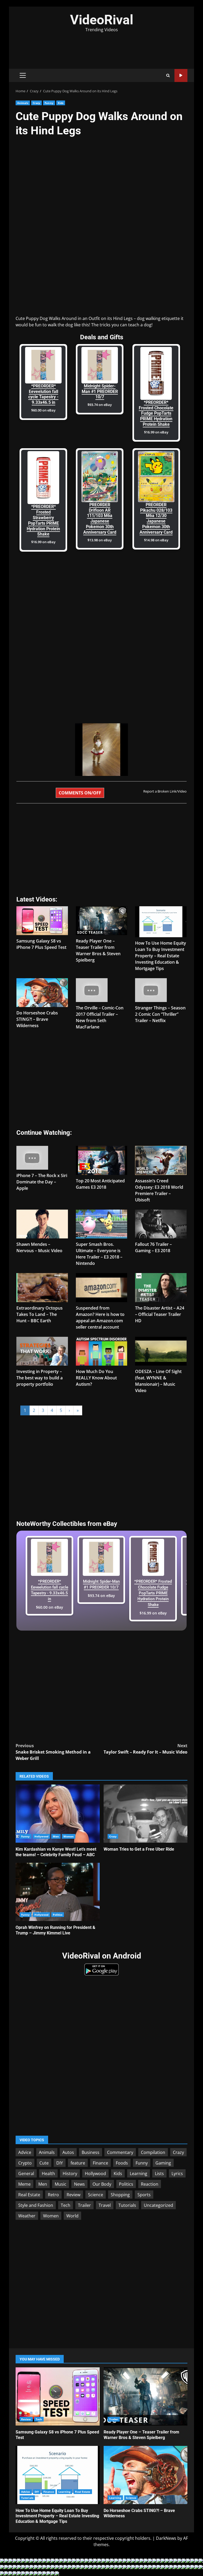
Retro (53, 2195)
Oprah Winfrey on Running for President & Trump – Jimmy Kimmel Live (58, 1892)
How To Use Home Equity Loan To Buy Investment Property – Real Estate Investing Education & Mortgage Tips (161, 956)
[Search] (168, 76)
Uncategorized (158, 2205)
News (79, 2184)
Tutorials (127, 2205)
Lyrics (177, 2174)
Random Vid (181, 76)
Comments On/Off (80, 793)
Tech (66, 2205)
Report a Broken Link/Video (165, 791)
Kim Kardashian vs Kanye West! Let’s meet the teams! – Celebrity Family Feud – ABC (58, 1814)
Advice (25, 2152)
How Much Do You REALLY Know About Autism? (96, 1378)
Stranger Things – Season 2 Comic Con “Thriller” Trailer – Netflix (160, 1014)
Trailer (84, 2205)
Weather (27, 2216)
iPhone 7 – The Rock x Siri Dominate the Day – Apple (42, 1182)
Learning (139, 2174)
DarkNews (166, 2538)
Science (96, 2195)
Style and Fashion (36, 2205)
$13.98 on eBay (100, 540)
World (72, 2216)
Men (56, 1836)
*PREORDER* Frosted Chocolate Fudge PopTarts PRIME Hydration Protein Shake (156, 413)
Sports (144, 2195)
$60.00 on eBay (43, 410)
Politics (58, 1915)
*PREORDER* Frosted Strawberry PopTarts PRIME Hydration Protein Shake (43, 520)
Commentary (120, 2152)
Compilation (153, 2152)
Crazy (37, 103)
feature (78, 2163)
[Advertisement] (101, 47)
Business (91, 2152)
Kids (61, 103)
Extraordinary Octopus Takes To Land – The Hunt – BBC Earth (40, 1314)
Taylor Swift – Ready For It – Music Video (146, 1749)
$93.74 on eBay (100, 405)
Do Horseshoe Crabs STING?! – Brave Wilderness (37, 1019)
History (70, 2174)
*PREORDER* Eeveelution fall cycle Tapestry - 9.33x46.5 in (43, 394)
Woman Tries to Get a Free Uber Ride (146, 1814)
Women (69, 1836)
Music (61, 2184)
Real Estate (29, 2195)
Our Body (102, 2184)
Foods (122, 2163)
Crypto (25, 2163)
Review (73, 2195)
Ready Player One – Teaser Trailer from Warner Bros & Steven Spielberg (146, 2396)
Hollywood (41, 1836)
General (26, 2174)
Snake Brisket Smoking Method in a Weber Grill (53, 1752)
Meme (24, 2184)
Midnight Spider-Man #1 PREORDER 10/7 (100, 392)
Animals (23, 103)
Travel (105, 2205)
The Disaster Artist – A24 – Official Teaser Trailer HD (160, 1314)
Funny (49, 103)
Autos (68, 2152)
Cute (44, 2163)
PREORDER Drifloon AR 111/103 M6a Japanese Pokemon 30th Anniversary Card (100, 518)
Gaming (163, 2163)
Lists (159, 2174)
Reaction (150, 2184)
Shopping (120, 2195)
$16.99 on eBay (156, 432)
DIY (60, 2163)
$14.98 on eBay (156, 540)
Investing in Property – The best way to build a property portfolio (40, 1378)
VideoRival (102, 20)
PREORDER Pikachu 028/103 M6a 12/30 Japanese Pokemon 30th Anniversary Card (156, 518)
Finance (100, 2163)
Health (48, 2174)
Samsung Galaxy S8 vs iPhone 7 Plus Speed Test (58, 2396)
